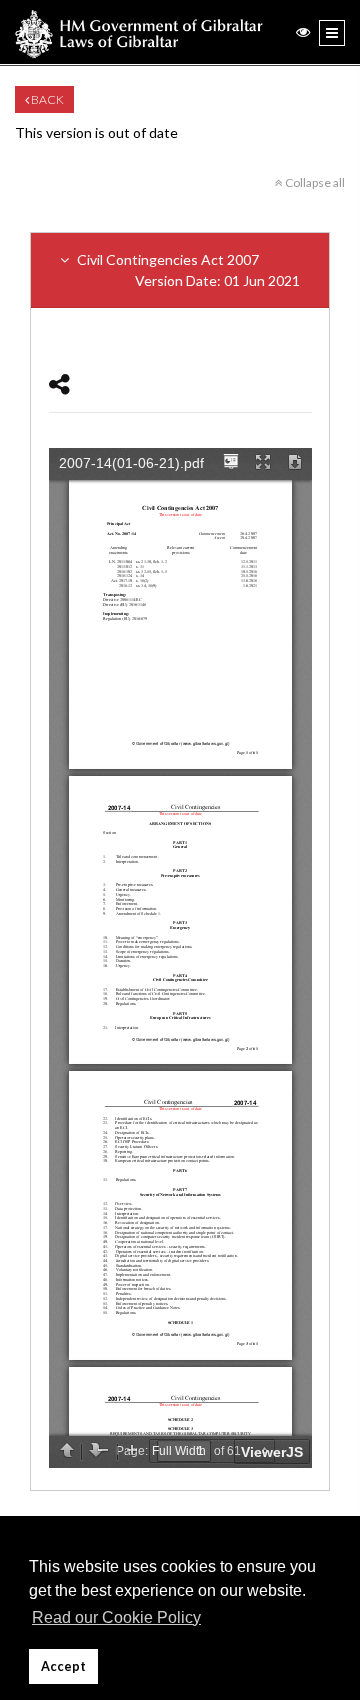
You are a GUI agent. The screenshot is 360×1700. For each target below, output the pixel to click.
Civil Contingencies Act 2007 (187, 270)
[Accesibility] (303, 31)
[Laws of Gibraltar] (139, 32)
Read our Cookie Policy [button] (116, 1617)
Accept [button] (63, 1666)
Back (46, 99)
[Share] (59, 383)
